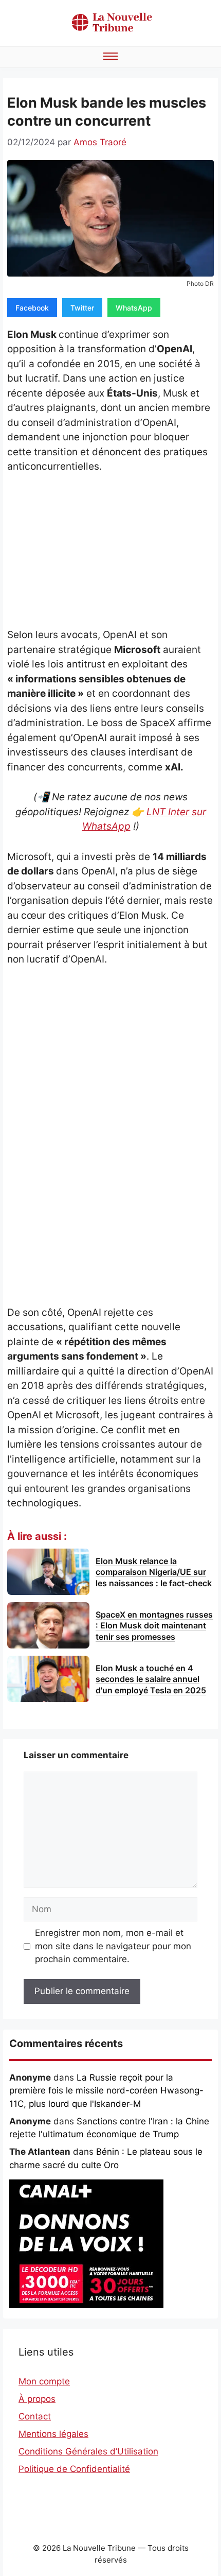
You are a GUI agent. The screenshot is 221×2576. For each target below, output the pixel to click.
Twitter (82, 308)
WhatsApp (134, 308)
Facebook (32, 308)
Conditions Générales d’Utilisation (88, 2451)
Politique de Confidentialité (74, 2469)
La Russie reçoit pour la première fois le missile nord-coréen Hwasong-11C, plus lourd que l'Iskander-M (106, 2091)
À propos (37, 2399)
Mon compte (44, 2381)
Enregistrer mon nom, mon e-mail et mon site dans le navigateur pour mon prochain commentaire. (113, 1946)
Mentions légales (53, 2434)
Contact (35, 2416)
